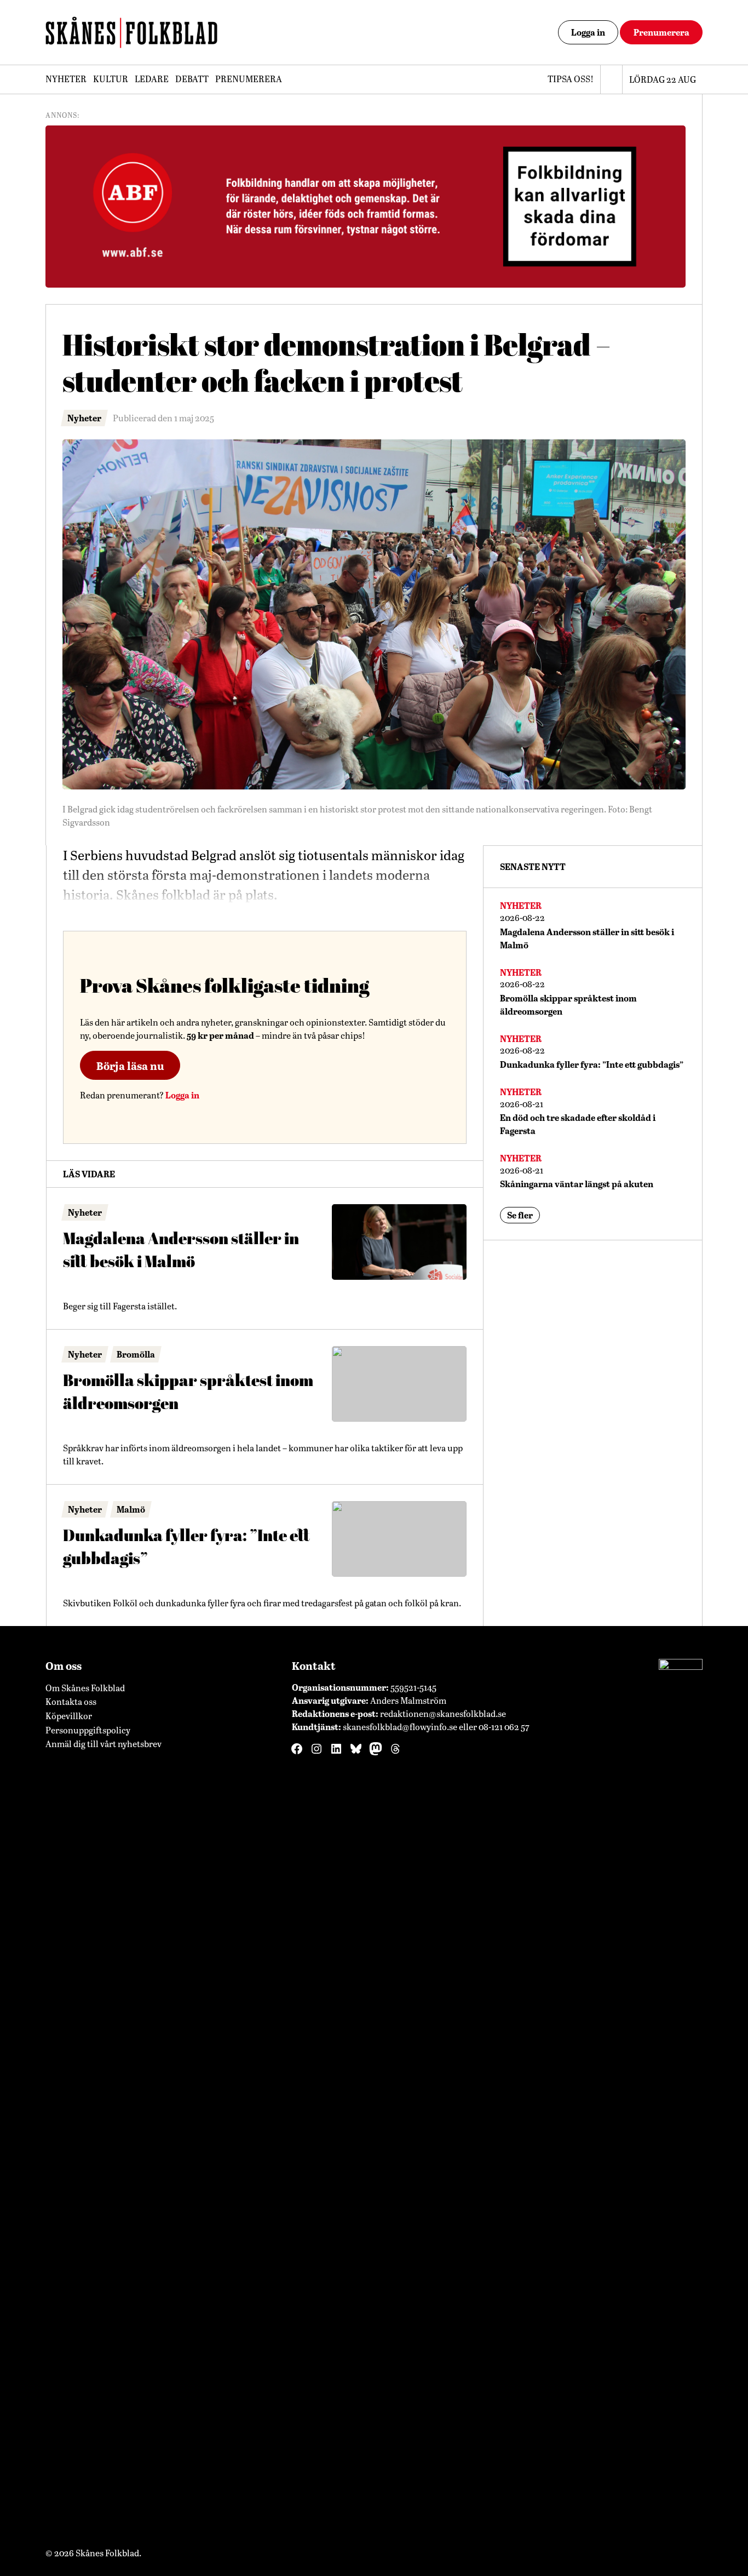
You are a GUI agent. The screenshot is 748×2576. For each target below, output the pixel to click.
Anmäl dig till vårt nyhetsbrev (103, 1744)
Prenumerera (661, 32)
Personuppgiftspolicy (88, 1730)
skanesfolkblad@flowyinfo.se (400, 1727)
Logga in (588, 32)
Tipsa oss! (571, 79)
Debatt (192, 79)
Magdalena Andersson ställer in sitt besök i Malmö (181, 1250)
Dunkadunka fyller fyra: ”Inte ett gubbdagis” (186, 1547)
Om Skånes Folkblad (85, 1688)
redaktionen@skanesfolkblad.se (443, 1713)
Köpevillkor (69, 1716)
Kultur (111, 79)
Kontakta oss (71, 1701)
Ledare (152, 79)
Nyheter (66, 79)
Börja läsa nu (130, 1066)
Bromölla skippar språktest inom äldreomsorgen (188, 1392)
